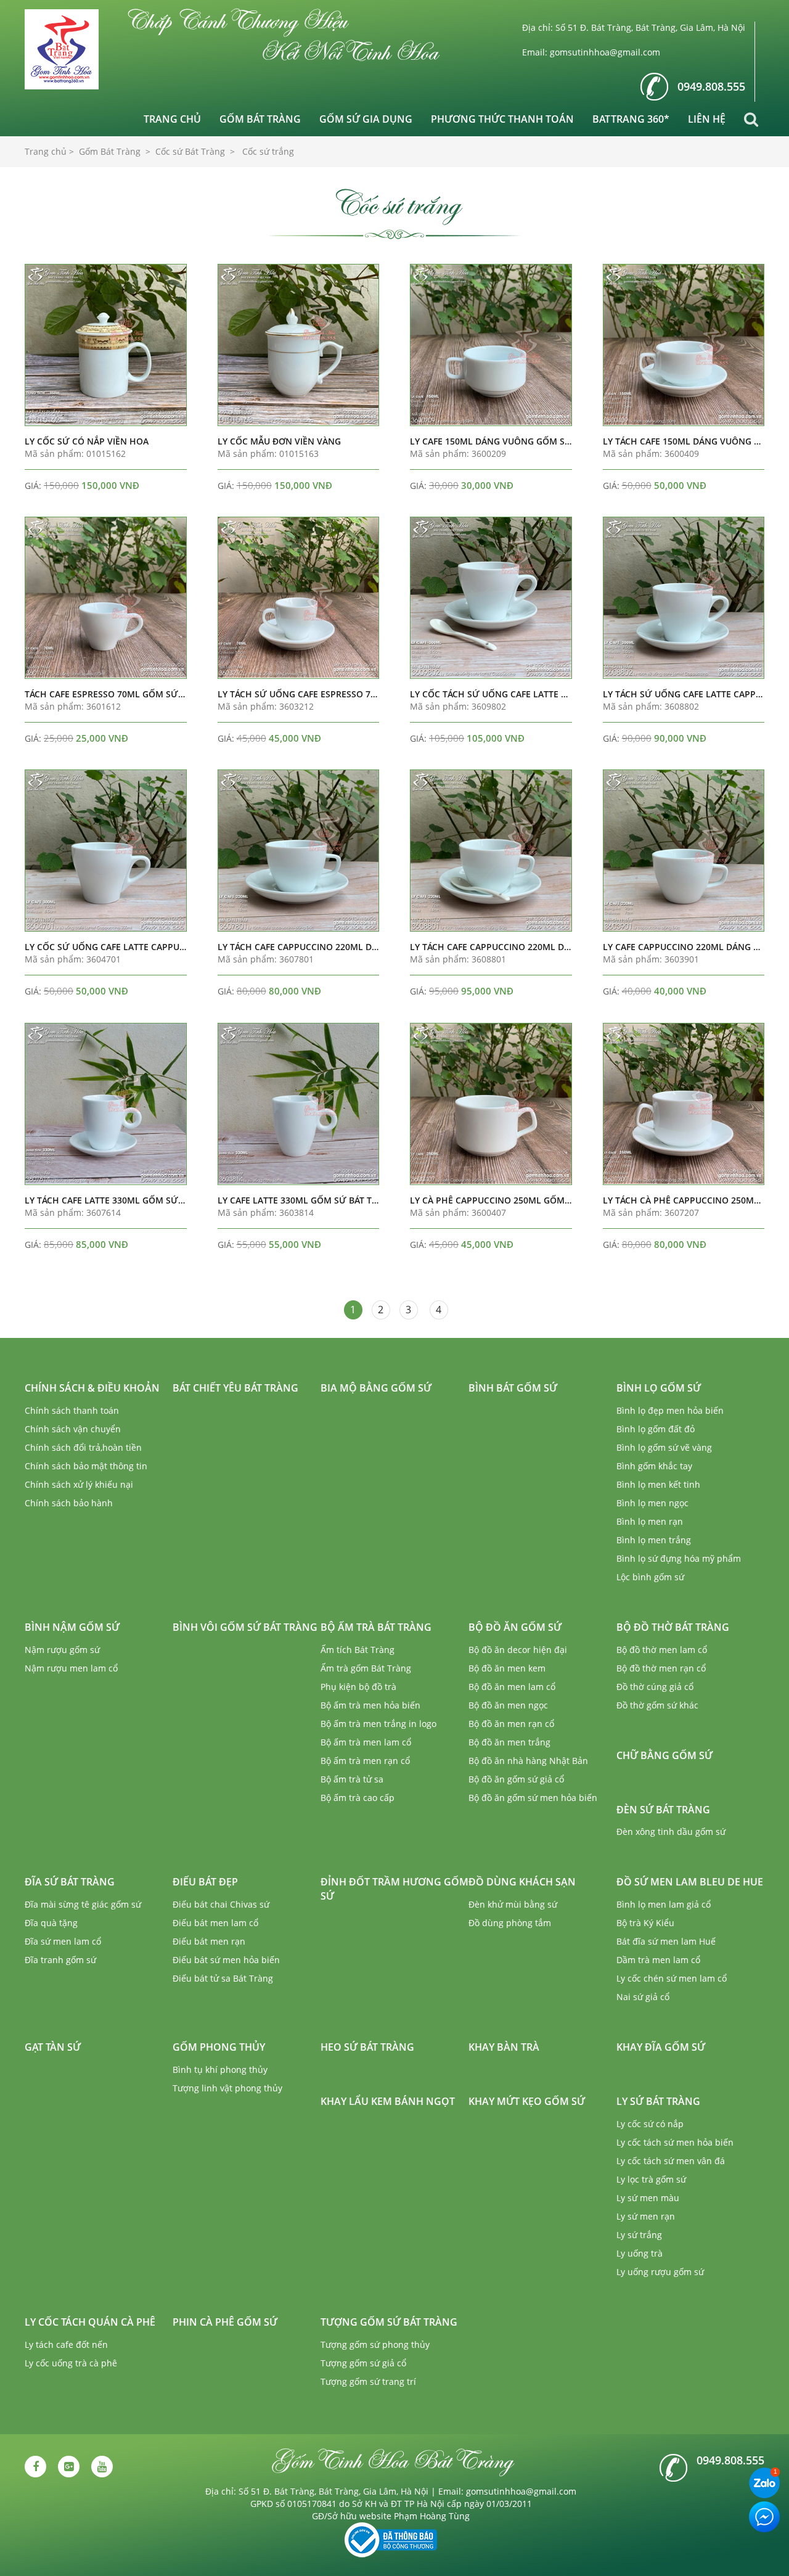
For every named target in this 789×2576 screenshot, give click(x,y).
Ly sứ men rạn (646, 2216)
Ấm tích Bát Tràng (358, 1650)
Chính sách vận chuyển (73, 1429)
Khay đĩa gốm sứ (661, 2047)
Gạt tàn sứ (53, 2047)
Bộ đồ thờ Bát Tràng (673, 1627)
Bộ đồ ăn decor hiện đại (518, 1650)
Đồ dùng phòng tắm (510, 1923)
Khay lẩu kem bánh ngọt (388, 2101)
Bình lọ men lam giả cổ (664, 1904)
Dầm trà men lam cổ (658, 1960)
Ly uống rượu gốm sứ (660, 2272)
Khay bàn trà (504, 2047)
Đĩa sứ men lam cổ (63, 1941)
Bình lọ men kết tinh (658, 1484)
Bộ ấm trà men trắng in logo (378, 1724)
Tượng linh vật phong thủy (227, 2088)
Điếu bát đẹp (205, 1882)
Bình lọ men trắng (654, 1540)
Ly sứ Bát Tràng (658, 2101)
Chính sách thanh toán (72, 1410)
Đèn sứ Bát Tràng (663, 1810)
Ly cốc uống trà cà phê (71, 2363)
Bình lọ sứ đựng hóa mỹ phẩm (679, 1558)
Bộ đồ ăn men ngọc (508, 1705)
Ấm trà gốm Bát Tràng (366, 1668)
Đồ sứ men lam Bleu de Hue (690, 1882)
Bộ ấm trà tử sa (352, 1779)
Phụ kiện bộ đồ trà (358, 1687)
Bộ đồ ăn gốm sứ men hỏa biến (533, 1798)
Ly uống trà (640, 2253)
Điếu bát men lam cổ (215, 1923)
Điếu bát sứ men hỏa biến (226, 1960)
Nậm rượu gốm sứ (62, 1650)
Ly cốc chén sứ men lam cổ (672, 1978)
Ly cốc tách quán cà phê (90, 2322)
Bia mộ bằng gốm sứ (376, 1388)
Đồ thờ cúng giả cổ (655, 1687)
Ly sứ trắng (639, 2235)
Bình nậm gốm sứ (72, 1627)
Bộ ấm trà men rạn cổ (365, 1761)
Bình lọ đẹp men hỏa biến (670, 1410)
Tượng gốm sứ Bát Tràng (389, 2322)
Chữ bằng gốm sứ (664, 1755)
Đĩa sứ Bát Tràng (70, 1882)
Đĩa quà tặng (51, 1923)
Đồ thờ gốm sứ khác (657, 1705)
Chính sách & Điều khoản (92, 1388)
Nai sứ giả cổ (643, 1997)
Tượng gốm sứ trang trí (368, 2381)
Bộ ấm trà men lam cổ (366, 1742)
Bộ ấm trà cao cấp (358, 1798)
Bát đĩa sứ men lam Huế (666, 1941)
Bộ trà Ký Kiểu (645, 1923)
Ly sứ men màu (648, 2198)
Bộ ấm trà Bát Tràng (376, 1627)
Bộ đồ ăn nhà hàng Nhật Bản (528, 1761)
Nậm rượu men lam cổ (71, 1668)
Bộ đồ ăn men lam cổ (512, 1687)
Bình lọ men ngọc (652, 1503)
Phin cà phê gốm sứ (225, 2322)
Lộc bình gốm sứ (650, 1577)
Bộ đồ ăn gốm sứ (515, 1627)
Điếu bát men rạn (209, 1941)
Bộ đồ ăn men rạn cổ (511, 1724)
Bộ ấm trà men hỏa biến (370, 1705)
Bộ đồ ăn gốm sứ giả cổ (516, 1779)
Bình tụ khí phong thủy (220, 2069)
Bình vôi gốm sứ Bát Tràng (245, 1627)
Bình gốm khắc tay (654, 1466)
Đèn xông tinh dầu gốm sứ (671, 1832)
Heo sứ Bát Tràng (367, 2047)
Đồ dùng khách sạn (522, 1882)
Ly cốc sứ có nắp (650, 2124)
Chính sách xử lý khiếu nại (79, 1484)
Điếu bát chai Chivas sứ (221, 1904)
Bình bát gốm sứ (513, 1388)
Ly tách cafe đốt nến (66, 2344)
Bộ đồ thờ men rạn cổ (661, 1668)
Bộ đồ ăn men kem (507, 1668)
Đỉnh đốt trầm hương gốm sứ (394, 1889)
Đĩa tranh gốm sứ (60, 1960)
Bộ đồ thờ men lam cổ (662, 1650)
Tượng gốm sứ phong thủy (375, 2344)
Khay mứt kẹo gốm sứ (527, 2101)
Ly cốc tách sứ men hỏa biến (675, 2142)
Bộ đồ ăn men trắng (509, 1742)
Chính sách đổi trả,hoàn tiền (83, 1447)
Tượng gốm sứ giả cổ (363, 2363)
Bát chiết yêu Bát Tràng (235, 1388)
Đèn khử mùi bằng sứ (513, 1904)
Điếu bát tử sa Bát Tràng (223, 1978)
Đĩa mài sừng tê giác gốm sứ (83, 1904)
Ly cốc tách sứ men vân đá (671, 2161)
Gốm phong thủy (219, 2047)
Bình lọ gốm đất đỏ (656, 1429)
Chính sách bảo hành (69, 1503)
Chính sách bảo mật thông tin (86, 1466)
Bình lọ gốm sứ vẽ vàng (664, 1447)
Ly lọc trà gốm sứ (651, 2179)
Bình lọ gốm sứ (659, 1388)
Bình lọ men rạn (650, 1521)
